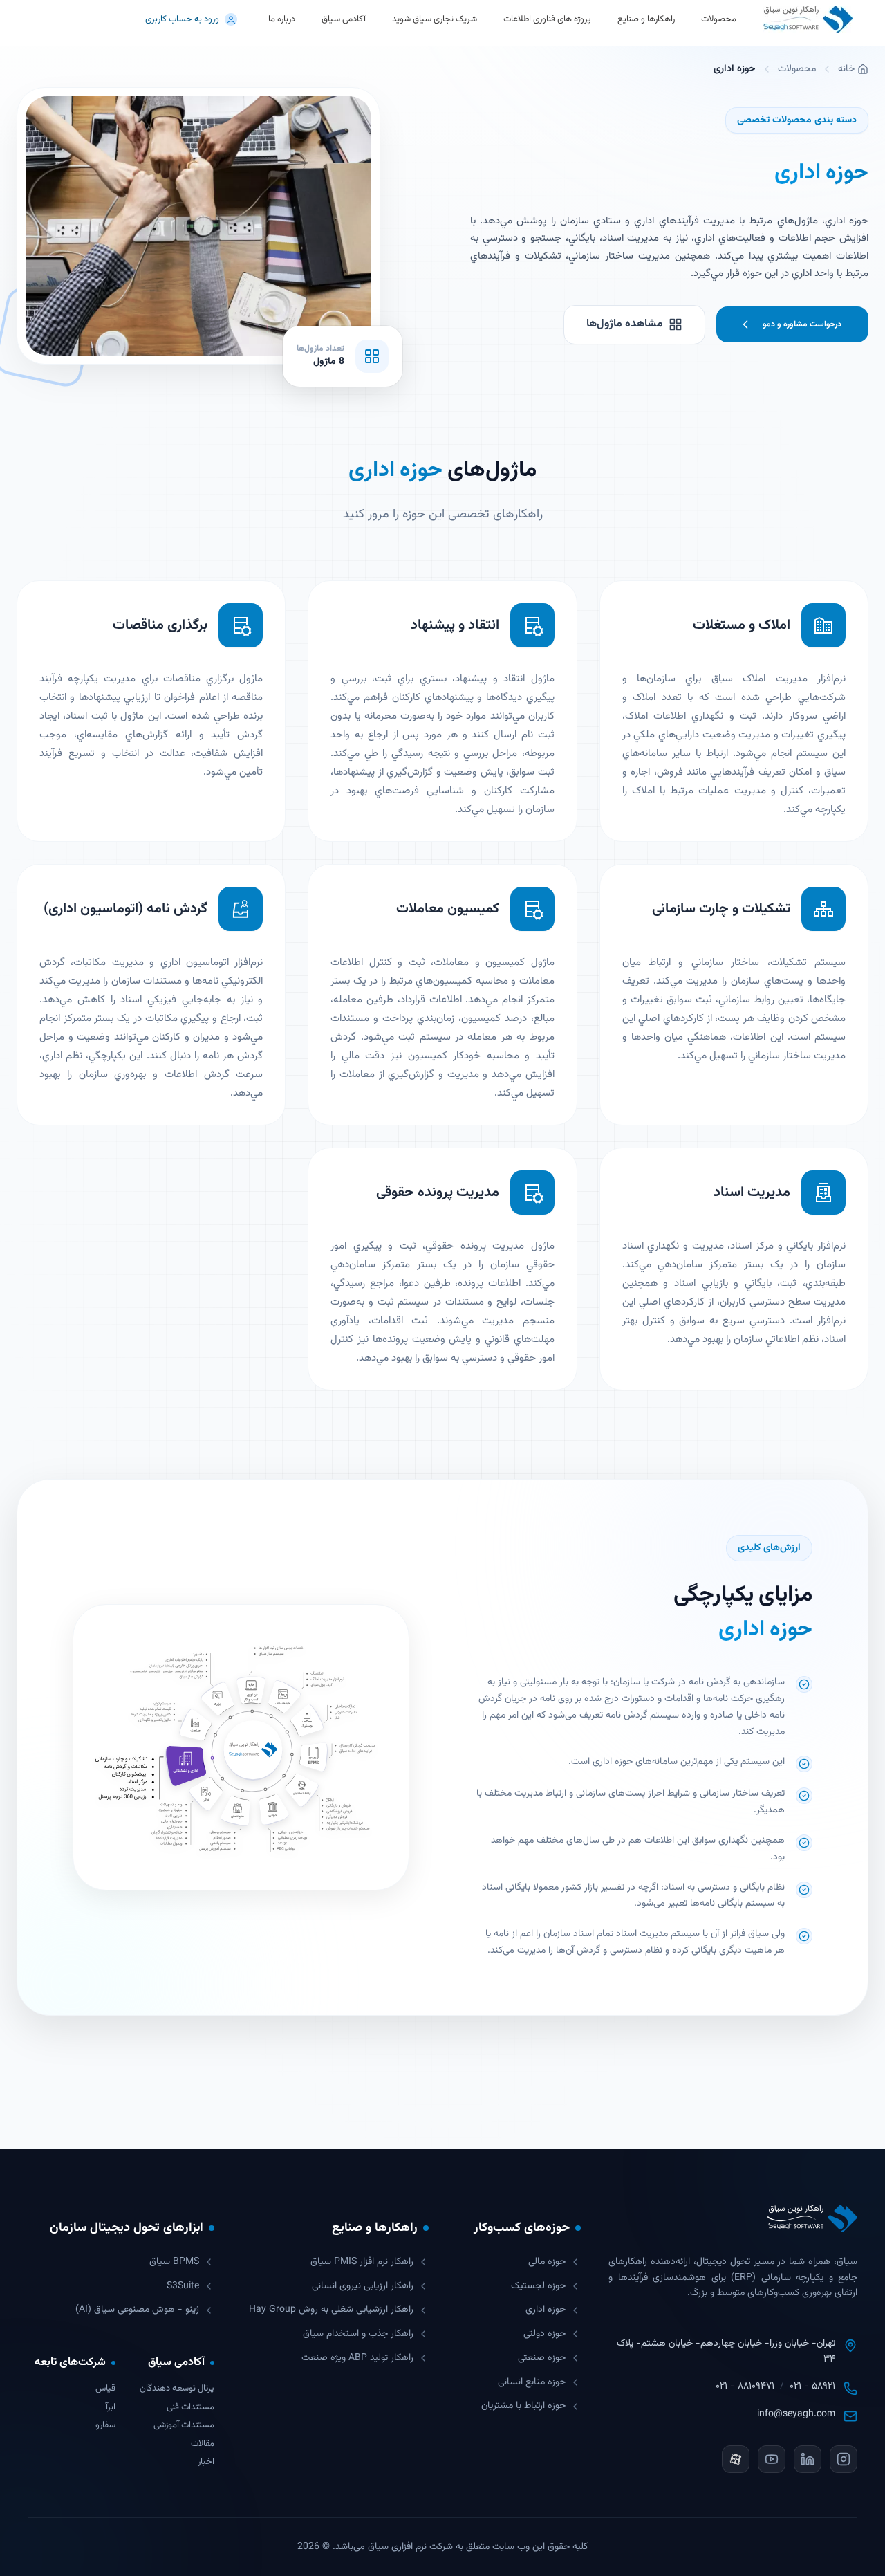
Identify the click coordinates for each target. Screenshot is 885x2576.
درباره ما (282, 19)
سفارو (105, 2426)
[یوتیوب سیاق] (772, 2459)
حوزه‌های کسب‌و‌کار (522, 2228)
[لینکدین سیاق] (808, 2459)
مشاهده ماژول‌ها (625, 324)
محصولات (797, 69)
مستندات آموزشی (184, 2426)
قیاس (105, 2389)
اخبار (206, 2462)
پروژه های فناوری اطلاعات (547, 19)
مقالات (203, 2444)
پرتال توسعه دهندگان (177, 2389)
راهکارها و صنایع (646, 19)
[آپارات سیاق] (736, 2459)
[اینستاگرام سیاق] (844, 2459)
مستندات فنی (190, 2408)
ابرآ (111, 2408)
